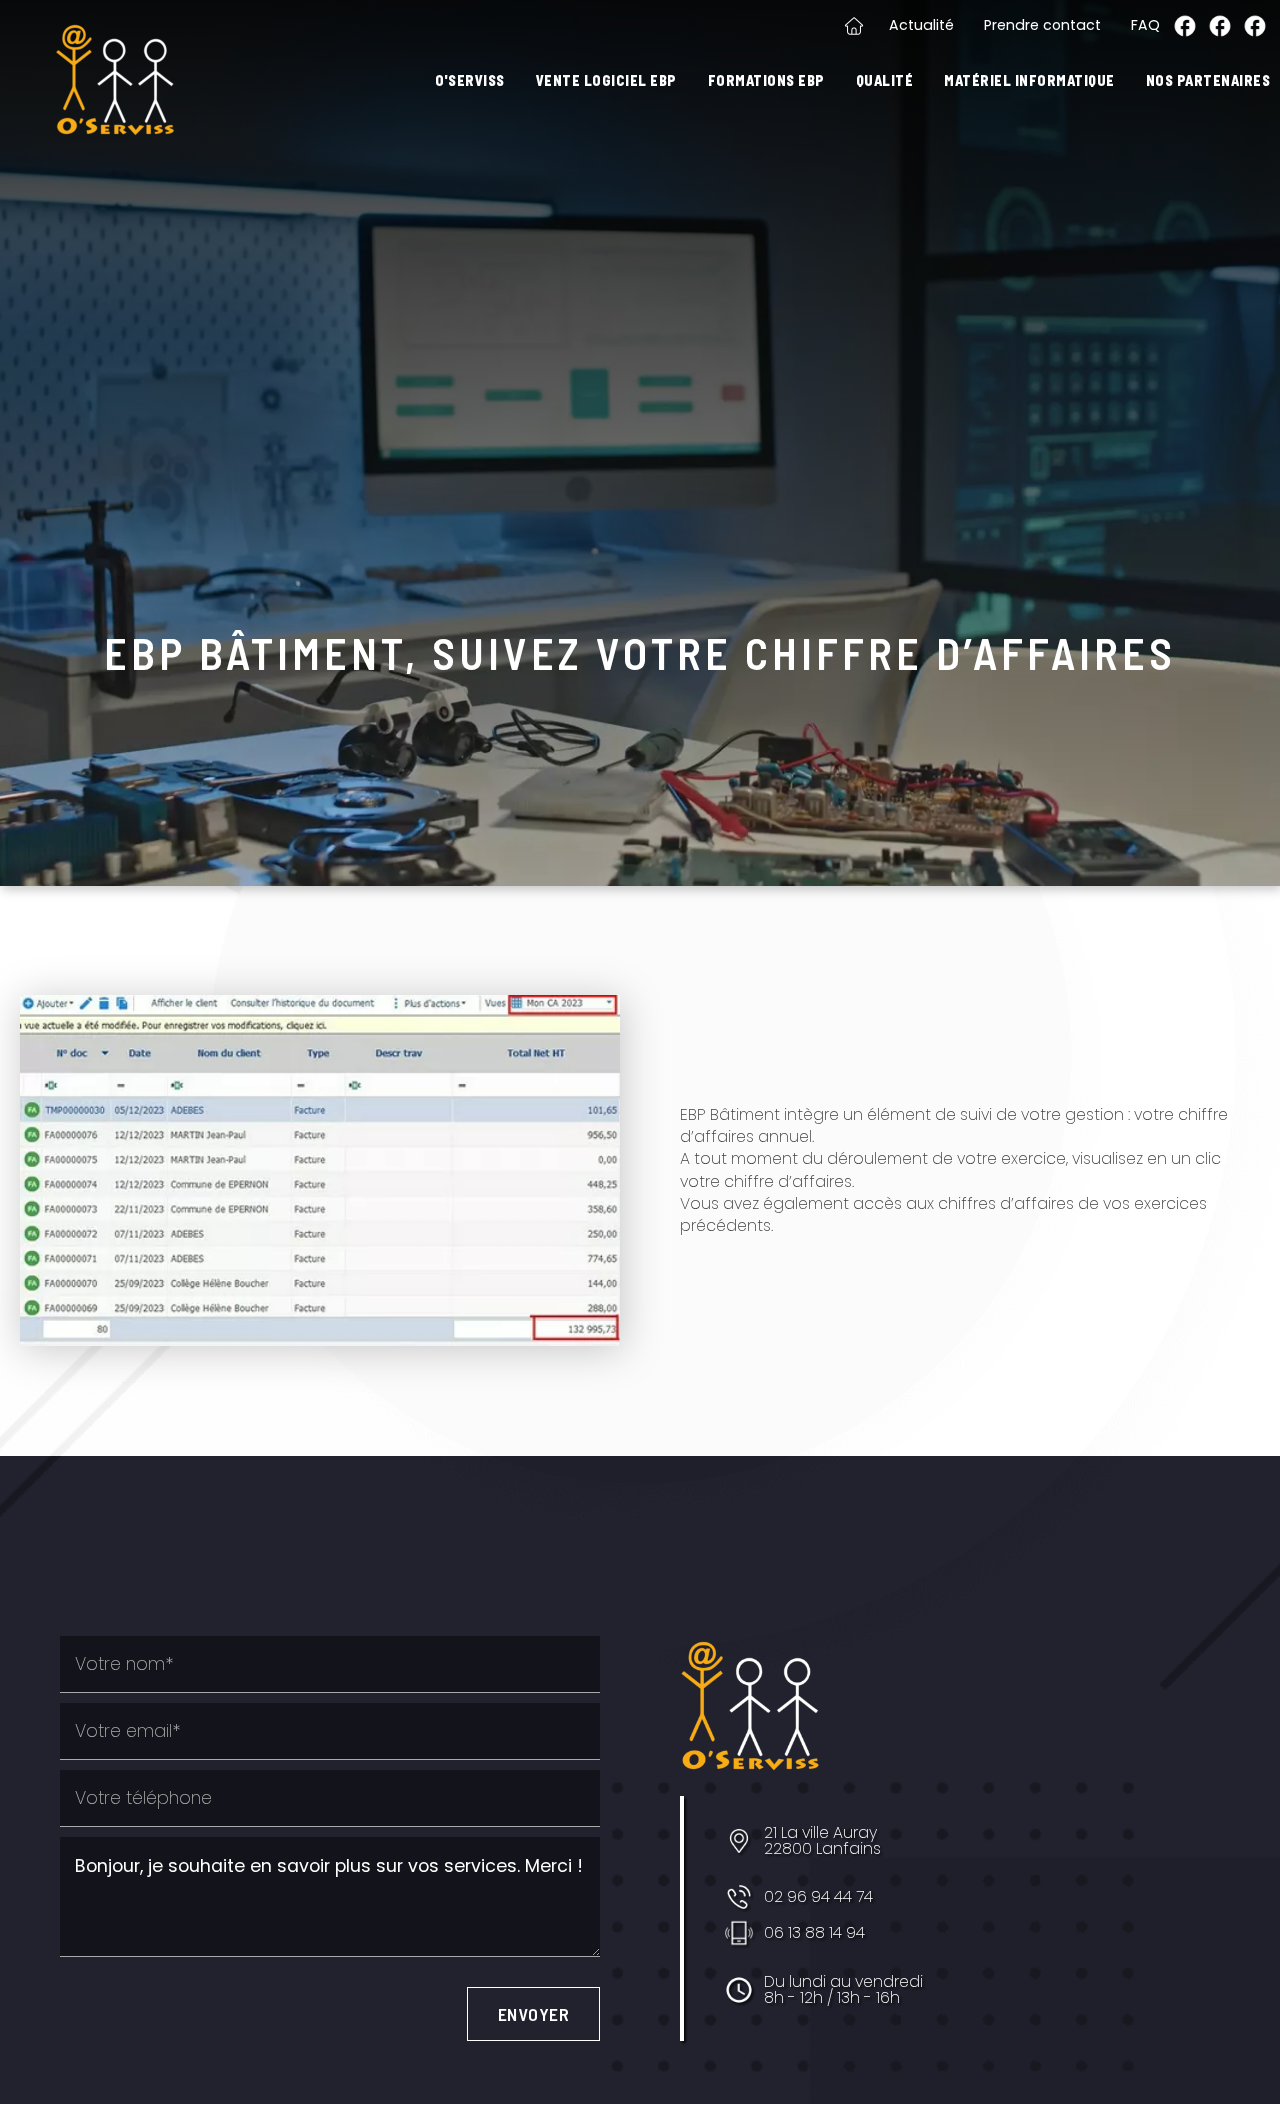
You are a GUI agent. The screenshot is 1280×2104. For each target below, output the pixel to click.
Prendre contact (1042, 25)
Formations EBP (766, 80)
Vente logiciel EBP (606, 80)
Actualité (921, 25)
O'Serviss (470, 80)
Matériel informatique (1029, 80)
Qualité (885, 80)
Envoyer (534, 2014)
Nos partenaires (1208, 80)
